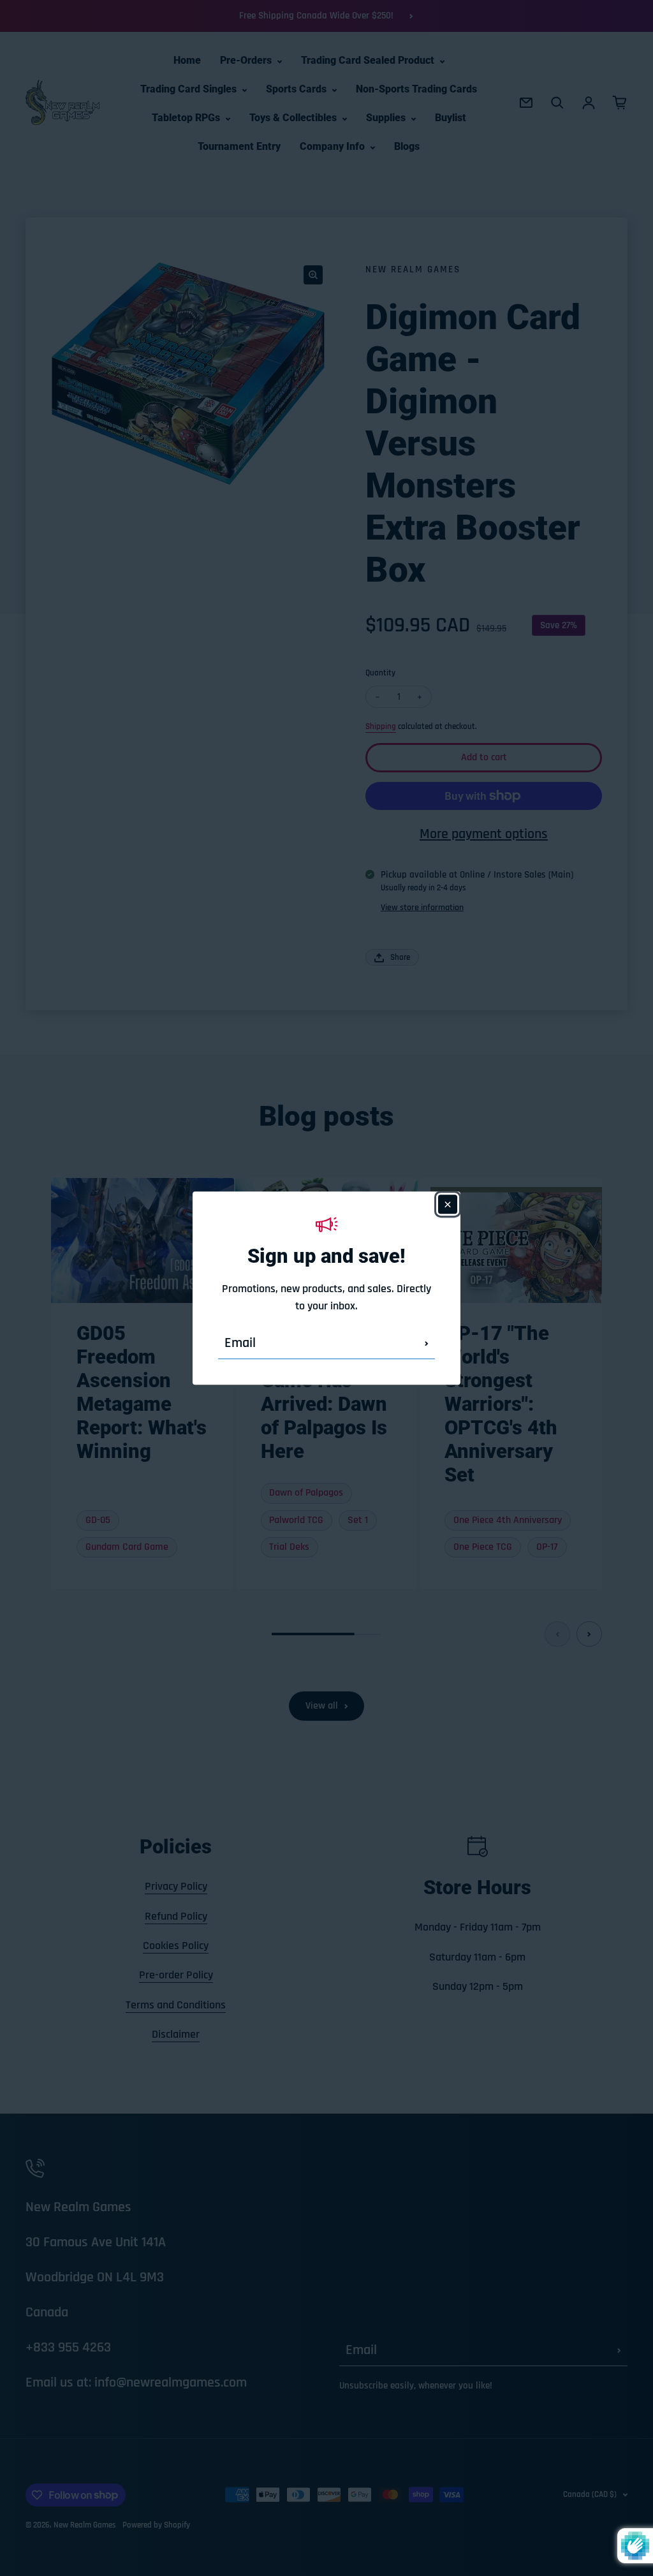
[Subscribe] (427, 1343)
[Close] (448, 1204)
